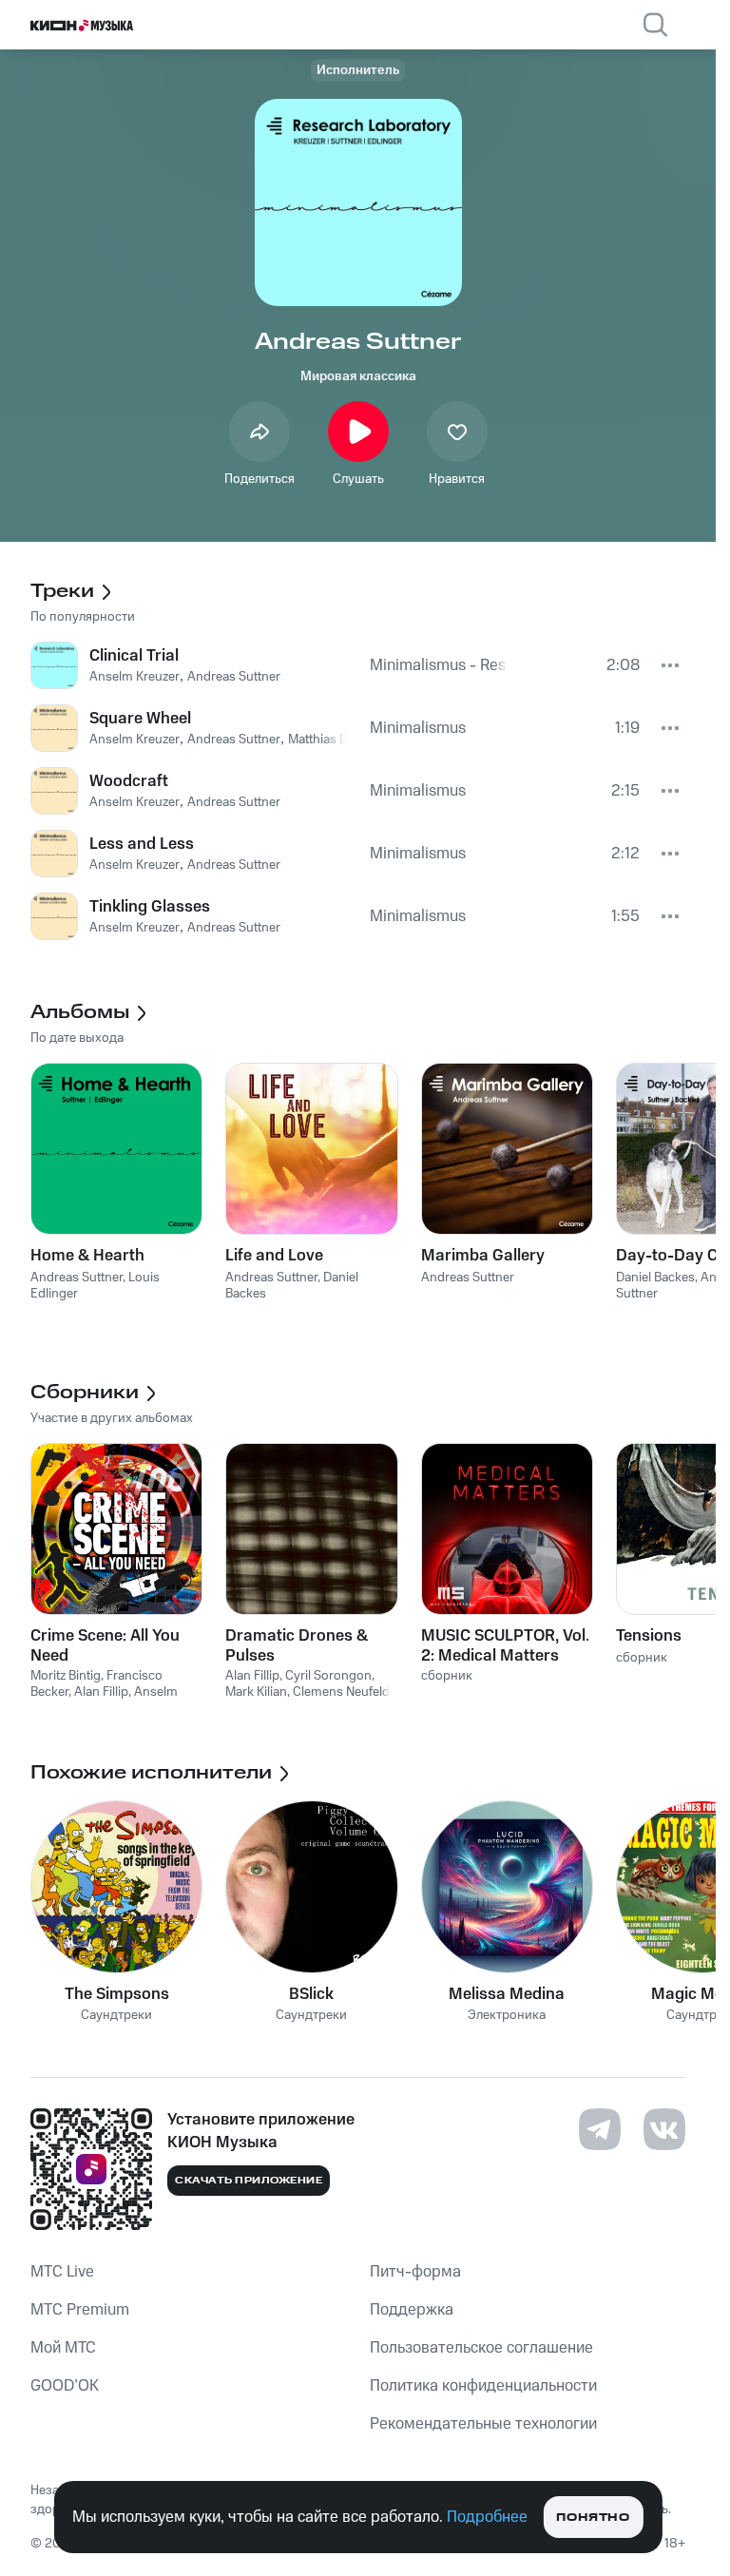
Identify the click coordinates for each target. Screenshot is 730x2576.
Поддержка (412, 2310)
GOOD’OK (65, 2386)
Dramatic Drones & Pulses (297, 1645)
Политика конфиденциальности (483, 2386)
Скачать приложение (249, 2181)
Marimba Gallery (483, 1256)
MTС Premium (80, 2310)
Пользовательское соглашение (481, 2348)
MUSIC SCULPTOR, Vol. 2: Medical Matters (505, 1645)
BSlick (311, 1994)
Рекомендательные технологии (483, 2424)
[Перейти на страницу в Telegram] (600, 2129)
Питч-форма (415, 2272)
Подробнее (487, 2517)
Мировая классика (358, 376)
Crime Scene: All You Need (105, 1645)
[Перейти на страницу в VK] (664, 2129)
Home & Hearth (87, 1256)
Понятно (593, 2518)
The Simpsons (117, 1994)
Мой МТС (63, 2348)
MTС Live (62, 2272)
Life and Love (274, 1256)
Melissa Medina (507, 1994)
